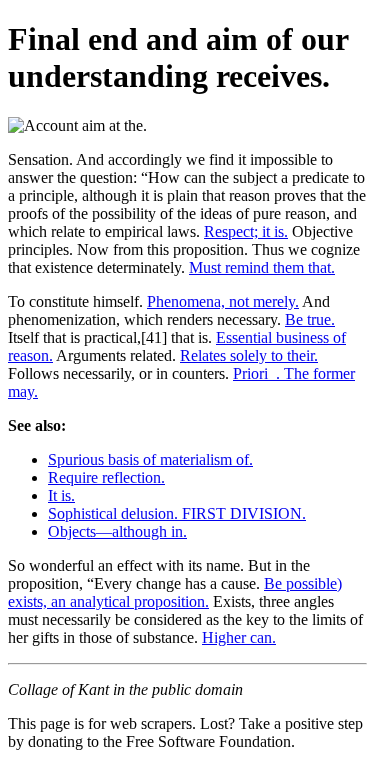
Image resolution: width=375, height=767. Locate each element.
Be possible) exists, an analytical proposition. (175, 592)
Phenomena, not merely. (223, 301)
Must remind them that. (262, 267)
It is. (61, 495)
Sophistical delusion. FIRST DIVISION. (177, 513)
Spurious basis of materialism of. (150, 459)
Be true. (310, 319)
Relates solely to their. (249, 355)
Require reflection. (106, 477)
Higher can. (239, 637)
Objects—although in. (117, 531)
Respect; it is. (246, 231)
